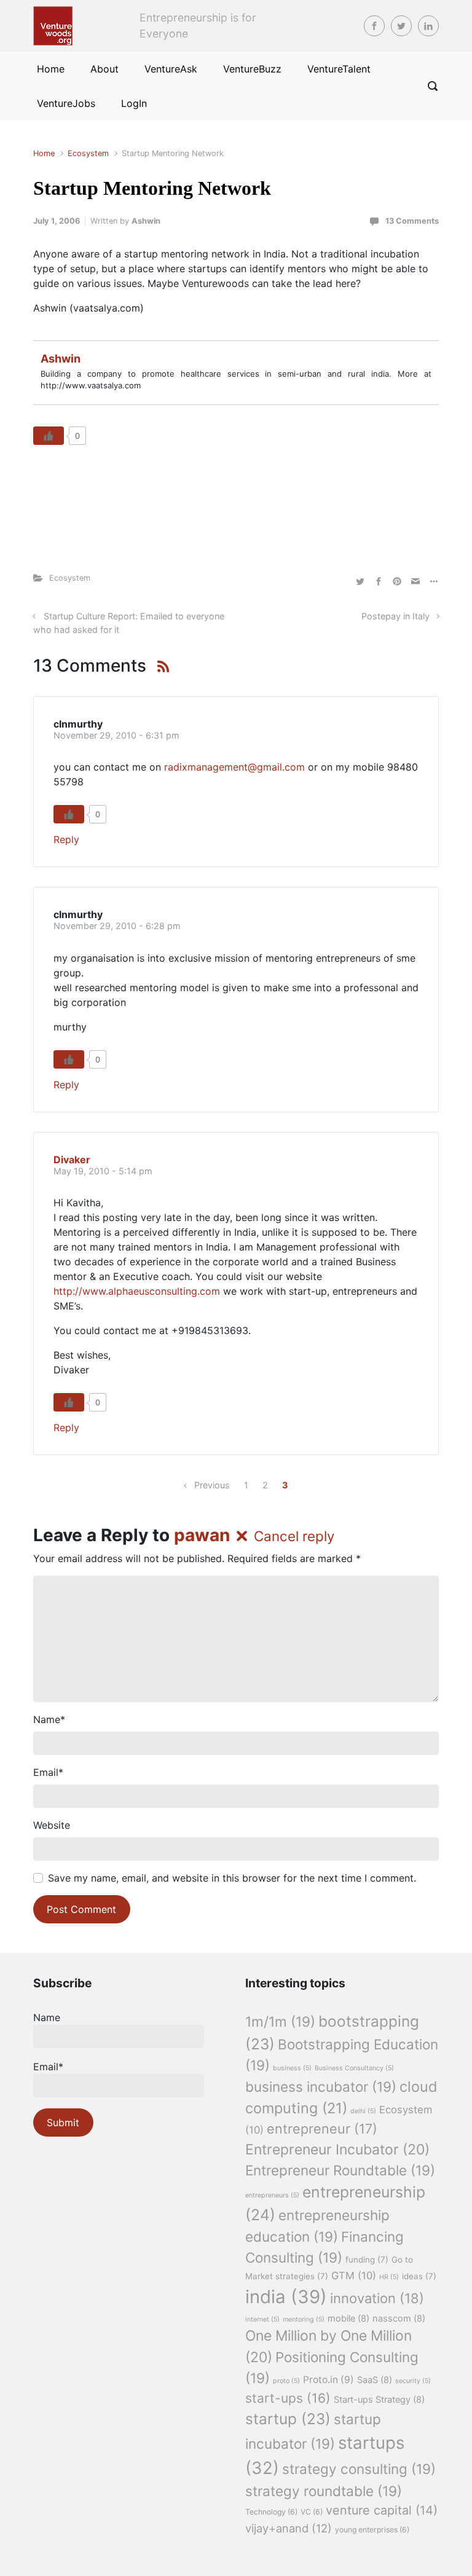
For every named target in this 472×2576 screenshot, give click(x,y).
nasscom (399, 2319)
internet (262, 2319)
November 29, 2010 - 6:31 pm (116, 735)
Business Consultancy (354, 2068)
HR (389, 2277)
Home (44, 153)
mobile (348, 2319)
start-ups (288, 2398)
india (286, 2297)
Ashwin (146, 221)
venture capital (382, 2510)
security (413, 2381)
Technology (271, 2512)
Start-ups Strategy (379, 2400)
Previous (212, 1485)
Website (52, 1825)
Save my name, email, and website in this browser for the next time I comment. (232, 1878)
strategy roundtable (324, 2491)
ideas (419, 2276)
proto (286, 2381)
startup (288, 2419)
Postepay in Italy (395, 616)
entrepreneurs (272, 2195)
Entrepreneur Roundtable (340, 2170)
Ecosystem (88, 153)
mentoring (304, 2319)
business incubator (321, 2087)
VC (312, 2512)
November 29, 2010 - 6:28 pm (117, 926)
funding (367, 2260)
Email (48, 1772)
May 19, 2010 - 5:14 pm (103, 1171)
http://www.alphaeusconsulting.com (137, 1291)
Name (49, 1719)
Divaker (72, 1160)
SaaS (375, 2380)
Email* (48, 2067)
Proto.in (328, 2380)
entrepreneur (322, 2129)
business (292, 2068)
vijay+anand (289, 2528)
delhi (363, 2111)
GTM (354, 2276)
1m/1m (280, 2021)
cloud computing (341, 2097)
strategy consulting (359, 2469)
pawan (202, 1535)
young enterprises (372, 2530)
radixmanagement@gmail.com (234, 767)
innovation (377, 2298)
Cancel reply (294, 1536)
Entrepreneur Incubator (337, 2150)
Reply (66, 839)
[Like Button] (49, 436)
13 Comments (412, 221)
